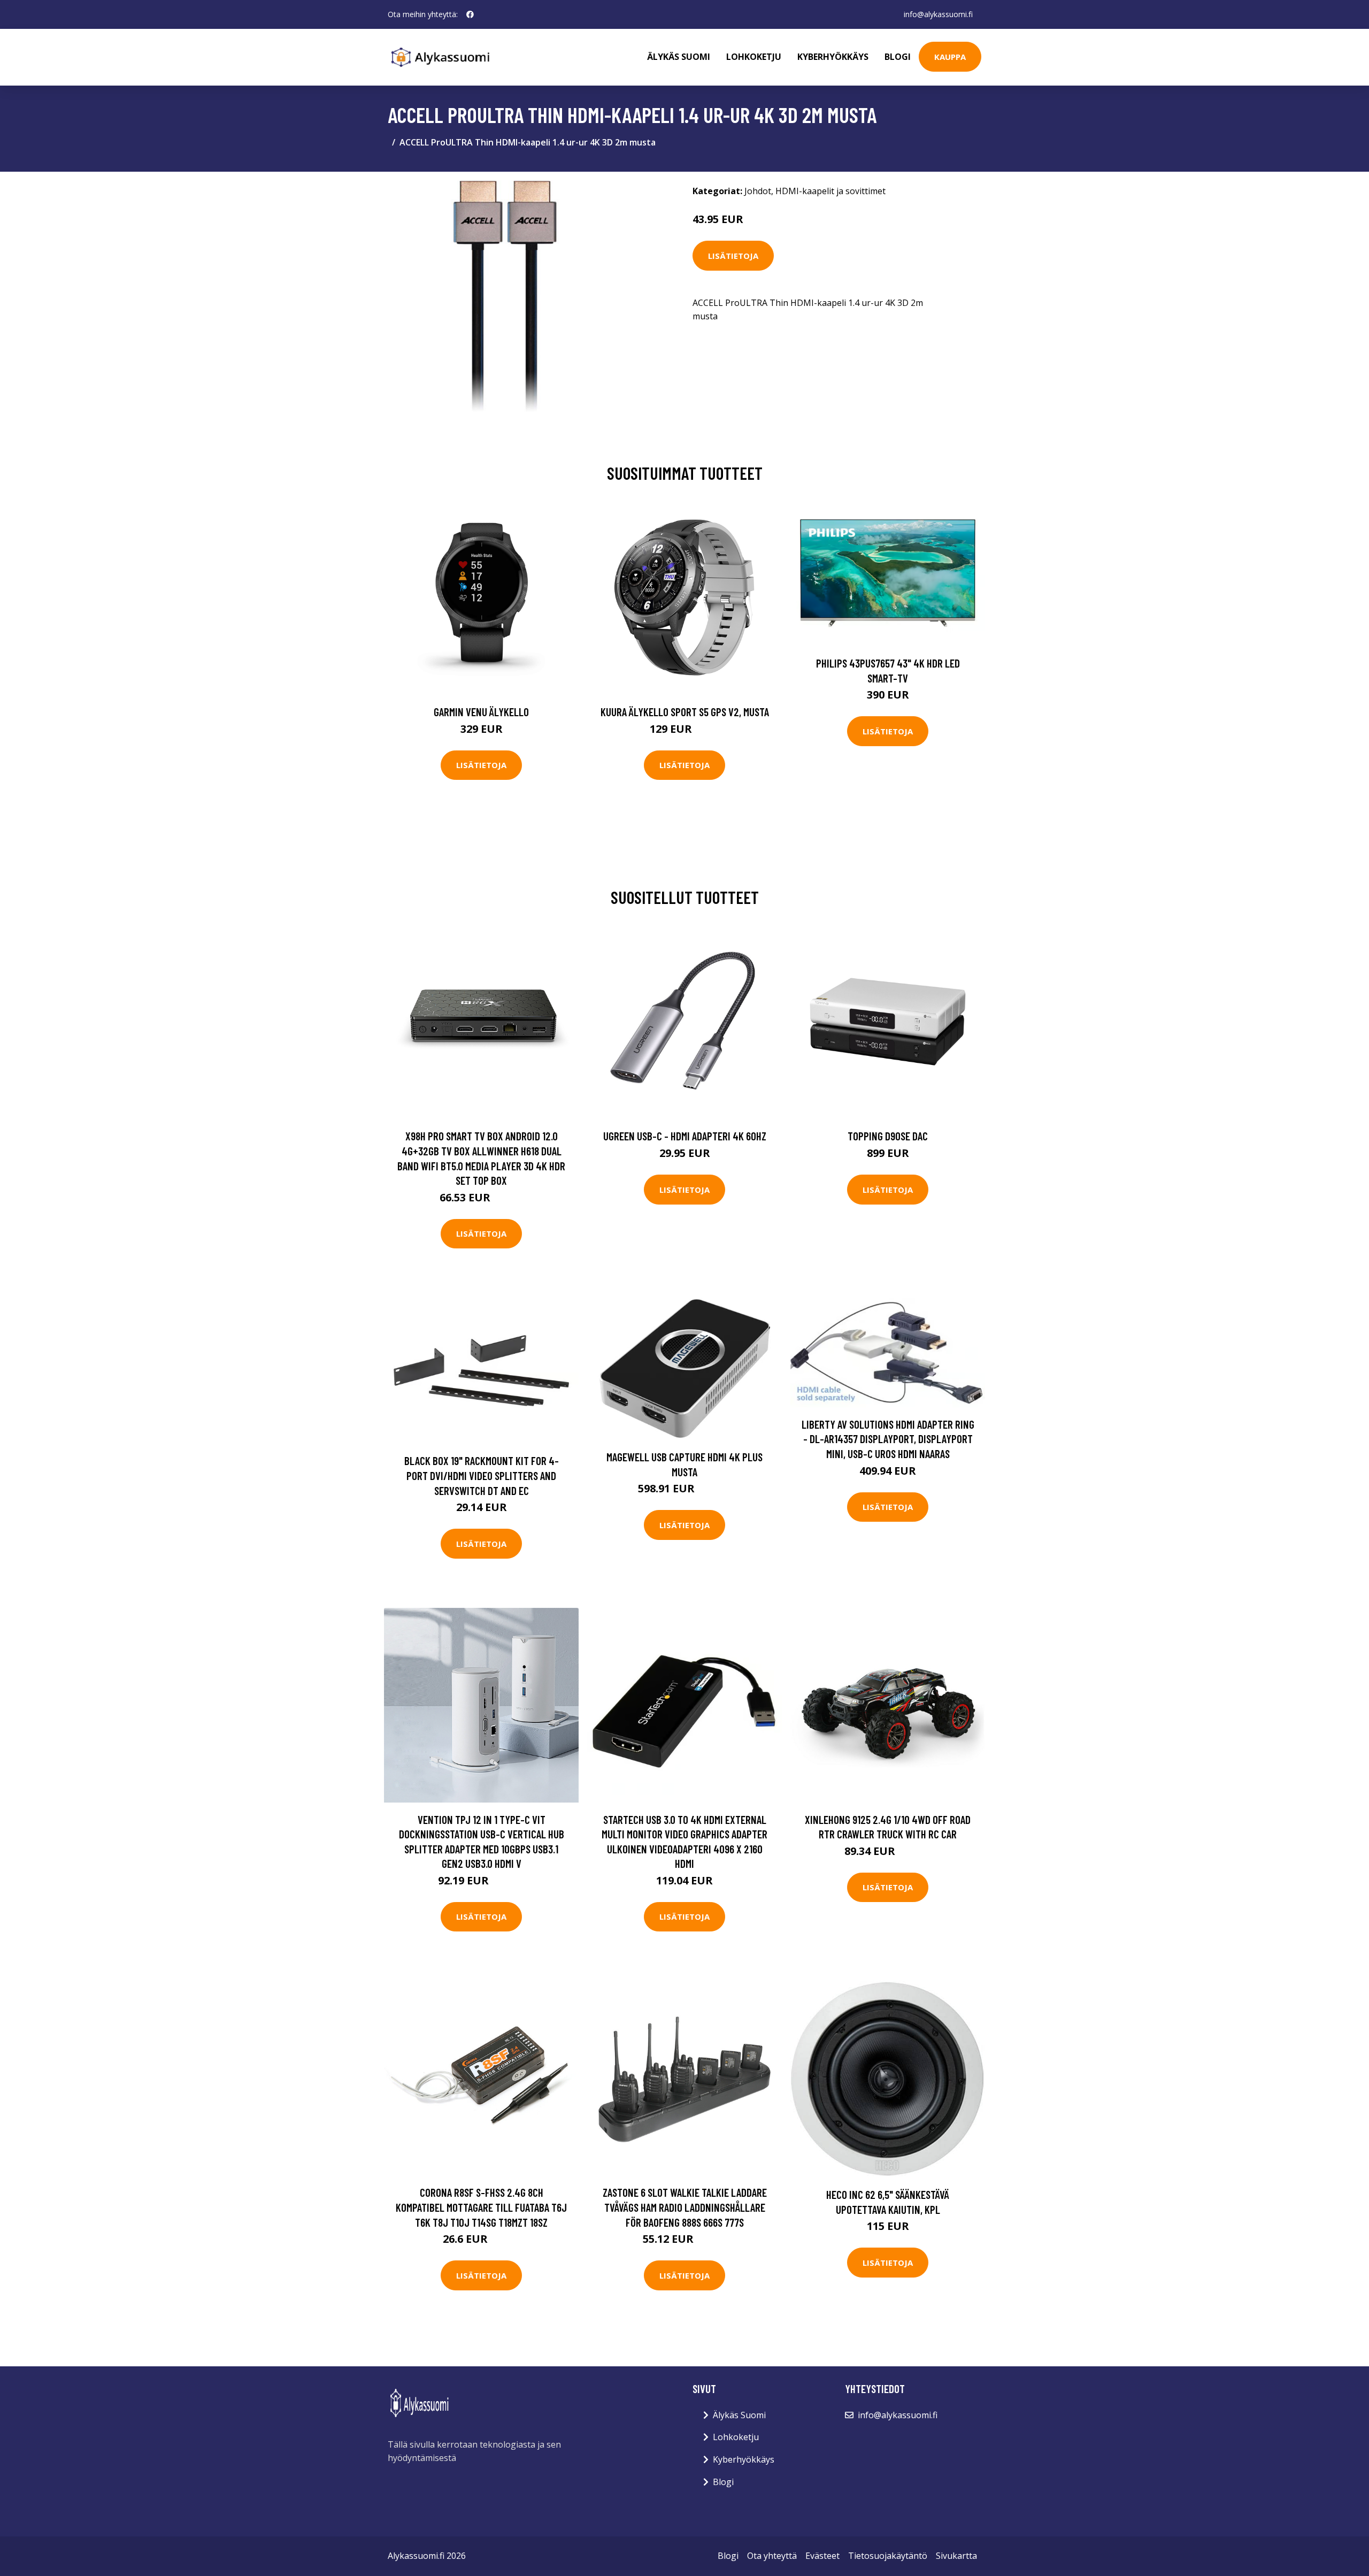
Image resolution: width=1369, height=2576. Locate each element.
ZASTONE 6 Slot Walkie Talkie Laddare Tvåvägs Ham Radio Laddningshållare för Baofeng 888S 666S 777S (685, 2207)
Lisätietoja (733, 256)
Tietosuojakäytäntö (888, 2556)
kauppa (950, 57)
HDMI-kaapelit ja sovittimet (830, 191)
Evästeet (822, 2556)
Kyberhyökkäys (833, 57)
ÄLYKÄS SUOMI (679, 57)
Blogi (898, 57)
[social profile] (470, 14)
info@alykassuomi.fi (938, 14)
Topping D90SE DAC (888, 1136)
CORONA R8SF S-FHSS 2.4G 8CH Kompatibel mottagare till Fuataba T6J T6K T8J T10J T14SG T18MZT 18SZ (481, 2207)
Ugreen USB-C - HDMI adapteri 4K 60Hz (685, 1136)
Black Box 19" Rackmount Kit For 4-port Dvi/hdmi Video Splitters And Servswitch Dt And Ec (482, 1475)
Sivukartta (956, 2556)
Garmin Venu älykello (481, 712)
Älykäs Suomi (739, 2415)
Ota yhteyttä (772, 2556)
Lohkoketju (754, 57)
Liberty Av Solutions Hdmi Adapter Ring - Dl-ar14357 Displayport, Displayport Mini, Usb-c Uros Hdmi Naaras (888, 1439)
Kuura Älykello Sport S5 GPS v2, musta (685, 712)
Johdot (758, 191)
